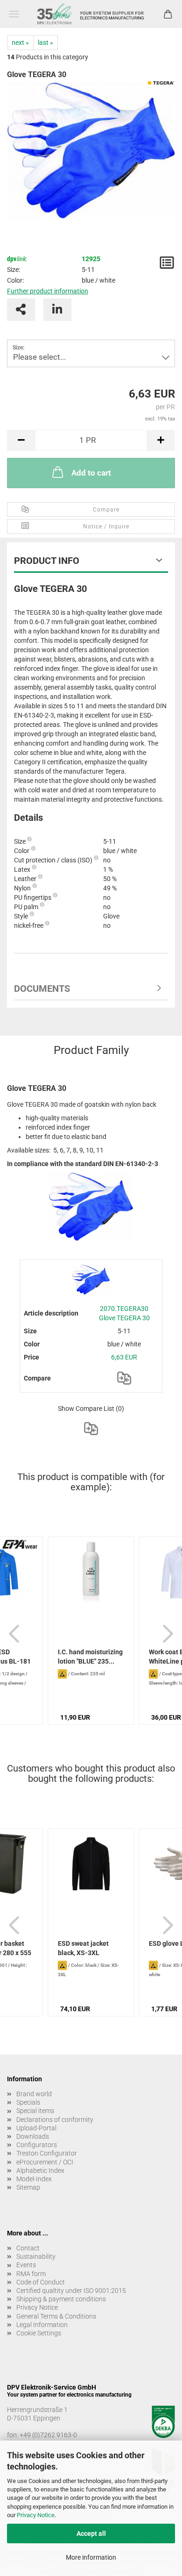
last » (45, 43)
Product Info (47, 561)
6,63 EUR (124, 1357)
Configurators (37, 2145)
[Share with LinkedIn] (57, 310)
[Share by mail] (21, 310)
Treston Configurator (47, 2153)
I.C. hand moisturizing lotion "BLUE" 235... (90, 1657)
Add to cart (91, 473)
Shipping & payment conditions (61, 2299)
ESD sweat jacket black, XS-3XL (83, 1948)
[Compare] (124, 1378)
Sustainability (36, 2256)
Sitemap (28, 2187)
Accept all (91, 2533)
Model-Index (34, 2179)
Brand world (34, 2094)
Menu (14, 14)
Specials (28, 2102)
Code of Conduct (41, 2282)
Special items (35, 2111)
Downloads (33, 2136)
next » (20, 43)
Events (26, 2265)
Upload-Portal (36, 2128)
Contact (28, 2248)
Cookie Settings (39, 2333)
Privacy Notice (36, 2515)
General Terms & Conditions (56, 2316)
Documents (42, 989)
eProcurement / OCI (45, 2162)
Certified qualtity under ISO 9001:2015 (71, 2291)
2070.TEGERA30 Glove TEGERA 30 (124, 1313)
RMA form (31, 2274)
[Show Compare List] (91, 1429)
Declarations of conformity (55, 2120)
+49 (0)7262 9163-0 (48, 2435)
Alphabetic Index (40, 2170)
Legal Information (42, 2325)
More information (91, 2557)
